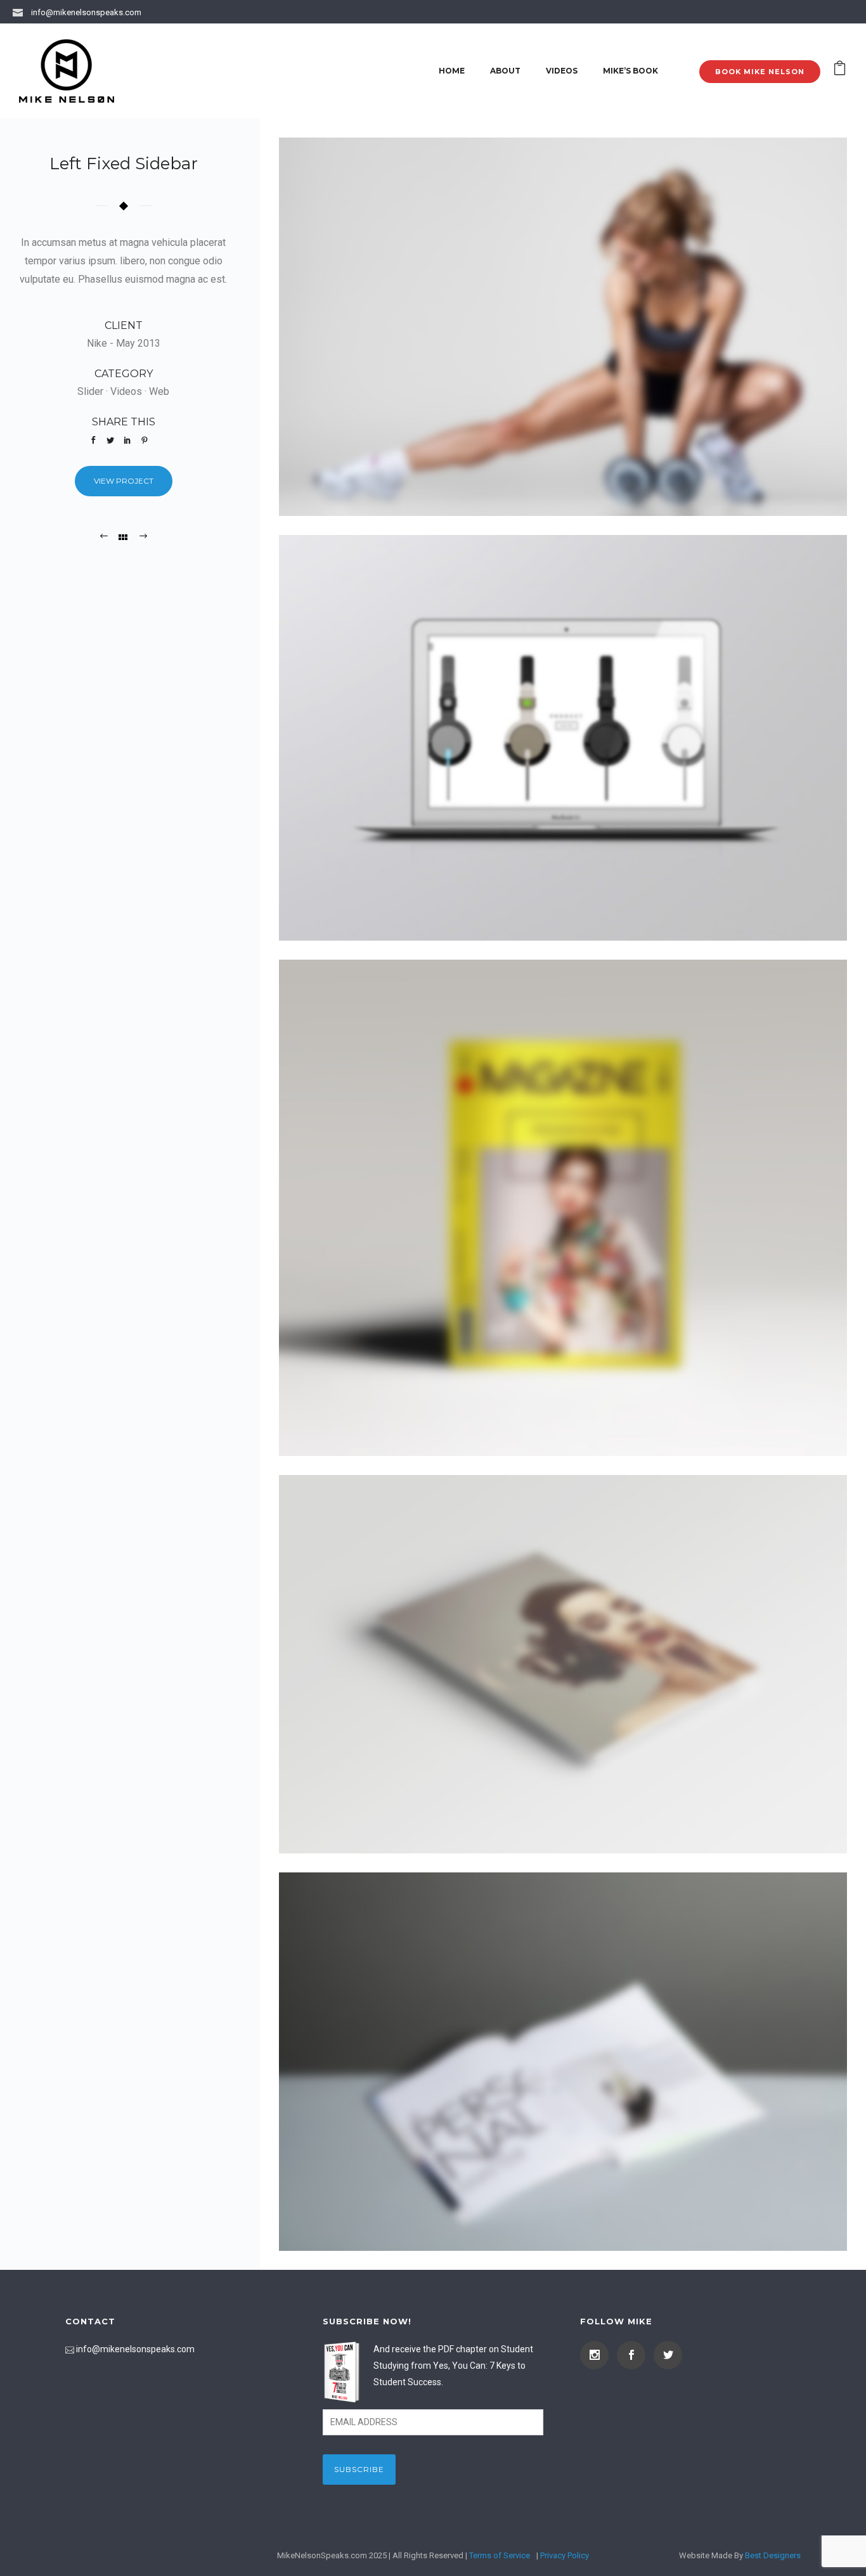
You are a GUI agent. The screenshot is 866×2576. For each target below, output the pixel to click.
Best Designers (773, 2555)
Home (452, 71)
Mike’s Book (630, 71)
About (505, 71)
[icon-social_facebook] (634, 2355)
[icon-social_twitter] (668, 2355)
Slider (90, 391)
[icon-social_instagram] (598, 2355)
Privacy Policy (565, 2555)
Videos (562, 71)
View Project (124, 481)
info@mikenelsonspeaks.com (86, 12)
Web (159, 391)
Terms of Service (500, 2555)
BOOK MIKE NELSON (760, 72)
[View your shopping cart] (840, 71)
